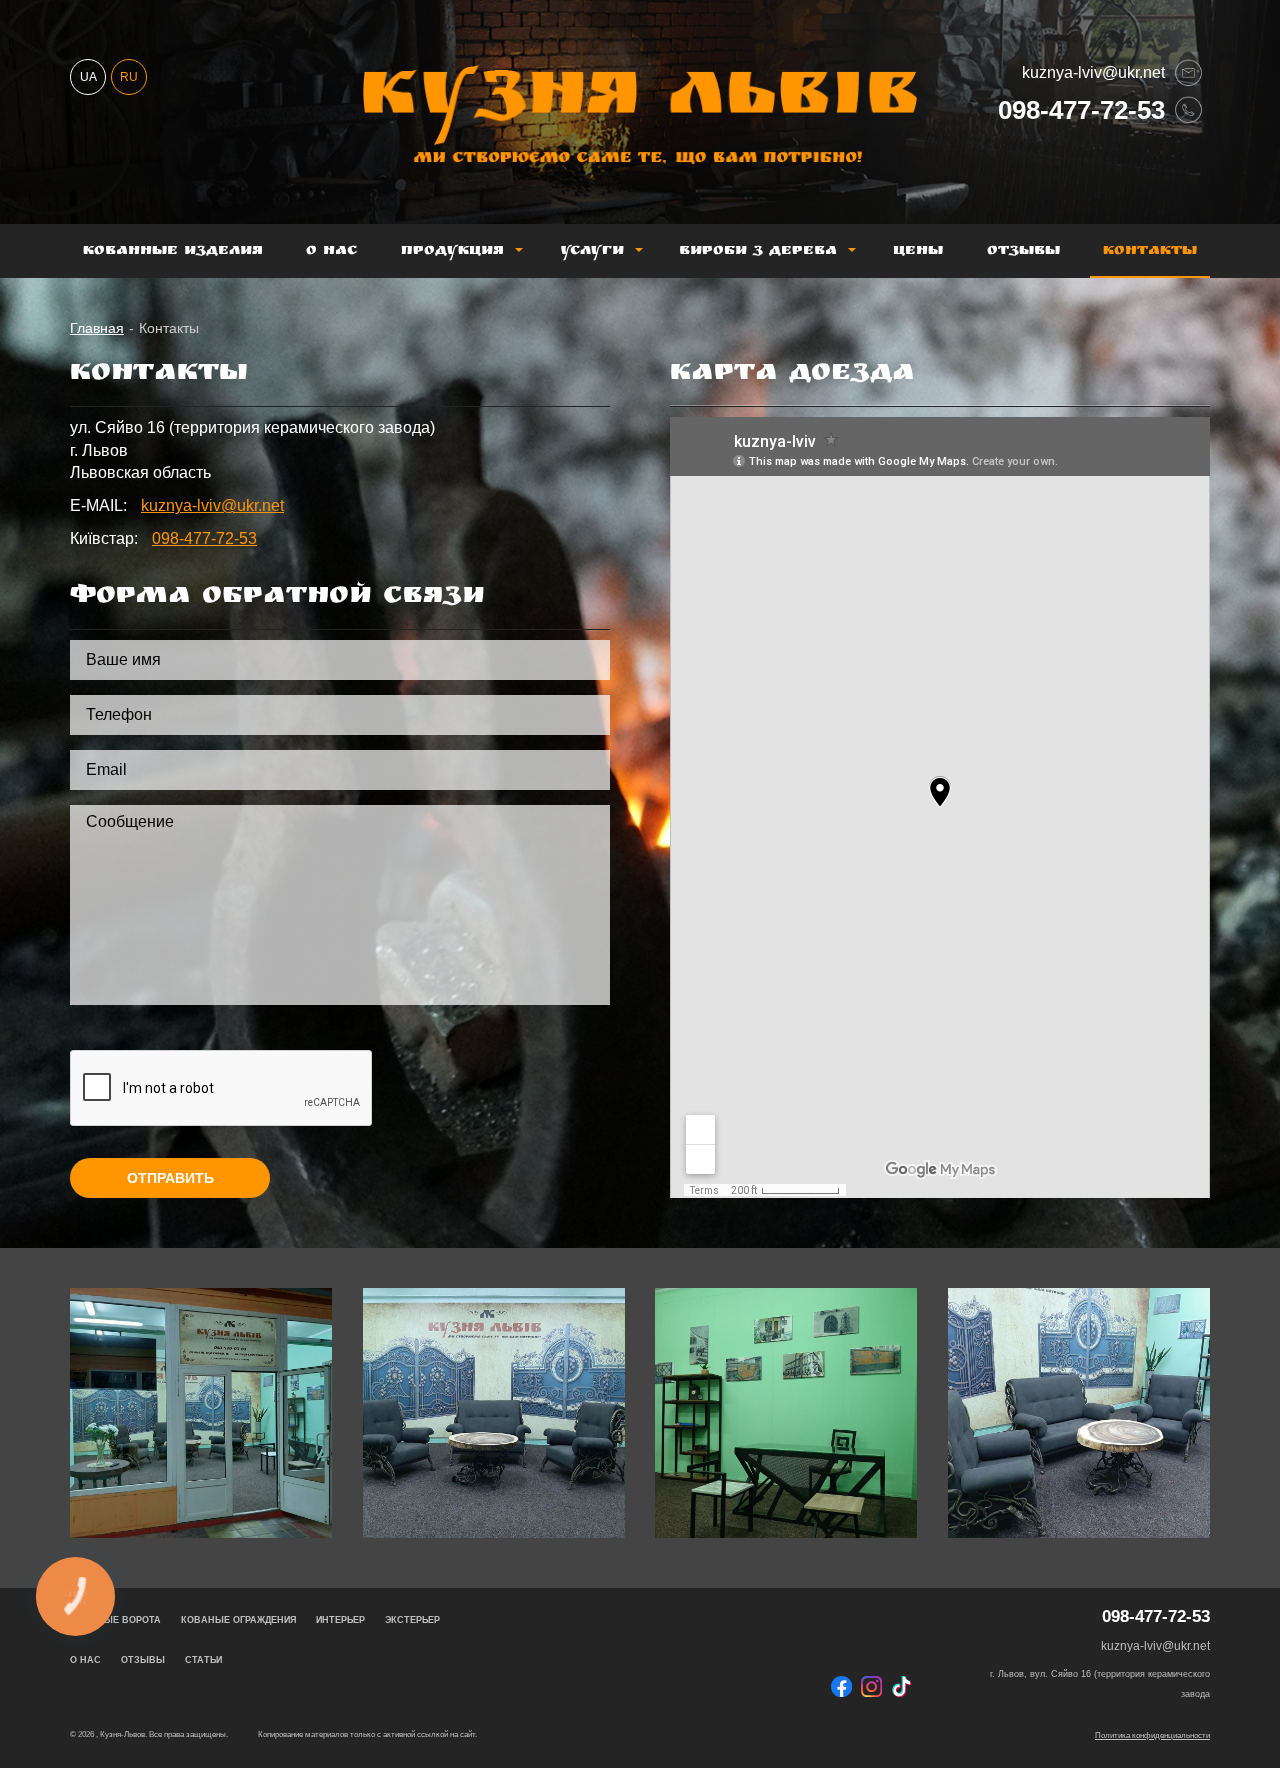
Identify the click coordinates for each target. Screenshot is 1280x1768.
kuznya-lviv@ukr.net (212, 505)
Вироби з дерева (758, 251)
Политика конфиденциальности (1152, 1735)
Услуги (592, 251)
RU (129, 77)
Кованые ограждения (238, 1620)
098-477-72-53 (1081, 109)
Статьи (203, 1660)
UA (88, 77)
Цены (918, 251)
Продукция (452, 251)
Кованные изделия (173, 251)
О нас (331, 251)
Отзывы (1023, 251)
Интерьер (340, 1620)
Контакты (1150, 251)
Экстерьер (412, 1620)
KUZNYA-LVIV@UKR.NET (1093, 72)
